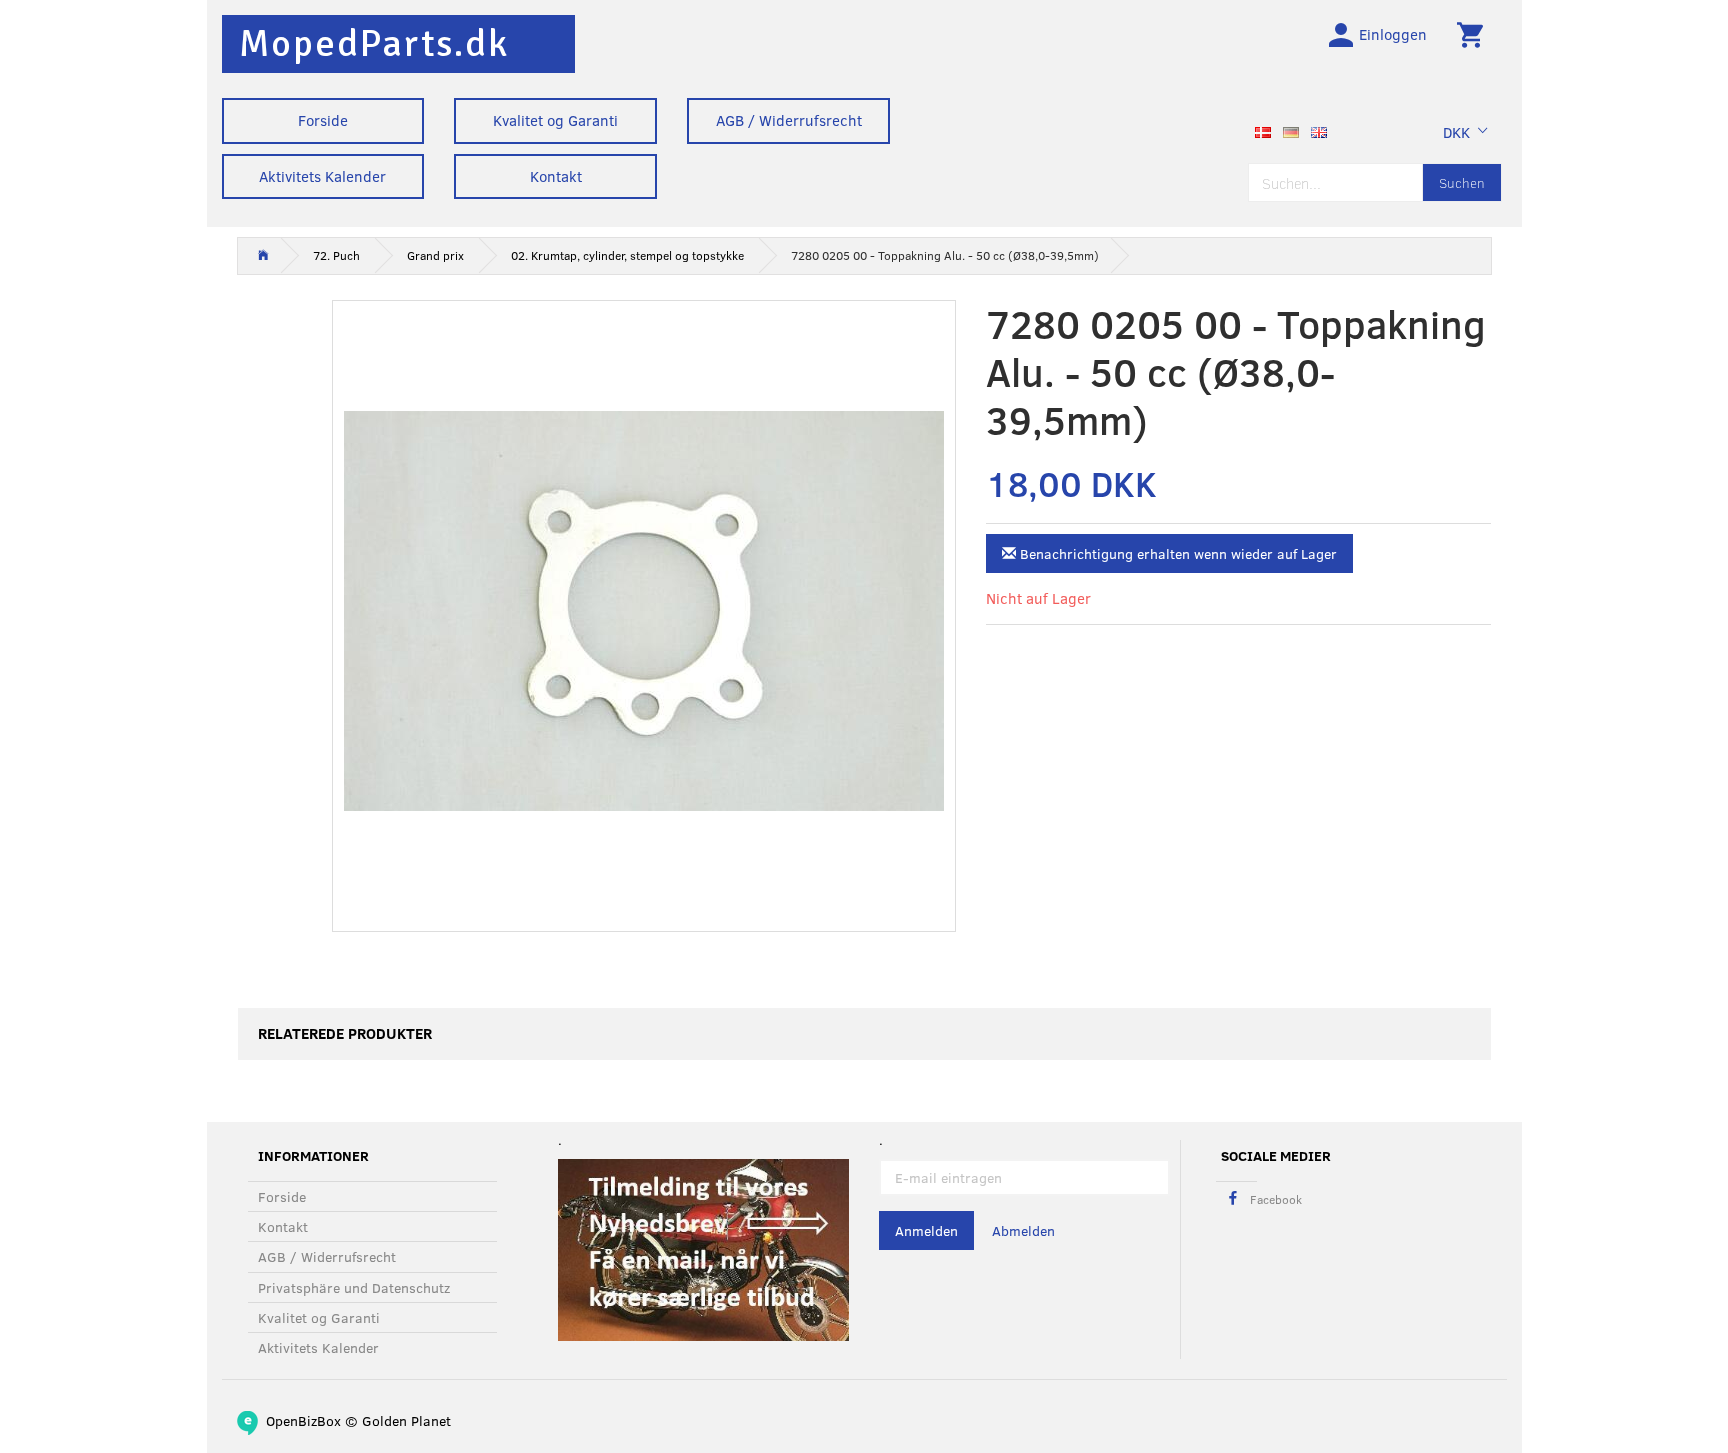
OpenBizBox (303, 1420)
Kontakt (556, 176)
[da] (1263, 130)
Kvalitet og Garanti (555, 120)
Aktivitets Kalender (322, 176)
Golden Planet (406, 1420)
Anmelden (926, 1230)
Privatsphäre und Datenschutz (354, 1287)
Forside (323, 120)
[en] (1319, 130)
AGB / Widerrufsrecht (789, 120)
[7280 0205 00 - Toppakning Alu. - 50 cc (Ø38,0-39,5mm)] (644, 611)
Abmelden (1023, 1230)
